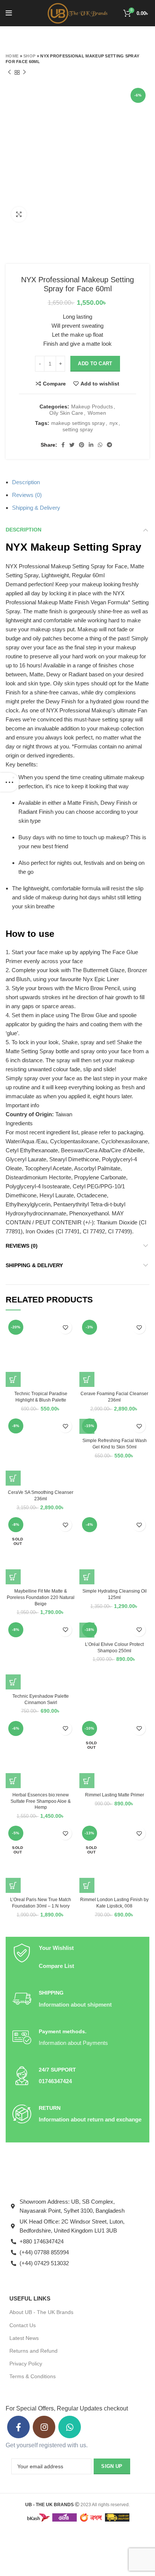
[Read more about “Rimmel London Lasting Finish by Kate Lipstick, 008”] (87, 1885)
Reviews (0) (27, 495)
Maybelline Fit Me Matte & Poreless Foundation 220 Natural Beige (41, 1597)
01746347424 (55, 2081)
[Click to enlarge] (19, 214)
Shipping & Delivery (36, 508)
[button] (13, 1379)
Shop (29, 56)
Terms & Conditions (33, 2376)
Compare (54, 384)
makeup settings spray (78, 423)
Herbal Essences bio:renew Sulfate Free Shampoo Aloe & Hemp (41, 1801)
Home (12, 56)
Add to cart (95, 364)
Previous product (9, 73)
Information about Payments (73, 2043)
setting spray (78, 429)
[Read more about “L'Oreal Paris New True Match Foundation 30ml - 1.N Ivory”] (13, 1885)
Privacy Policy (26, 2364)
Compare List (56, 1966)
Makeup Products (92, 406)
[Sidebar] (9, 782)
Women (97, 413)
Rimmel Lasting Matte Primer (115, 1795)
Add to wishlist (100, 384)
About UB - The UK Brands (41, 2312)
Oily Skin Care (66, 413)
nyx (114, 423)
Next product (24, 73)
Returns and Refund (33, 2351)
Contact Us (23, 2325)
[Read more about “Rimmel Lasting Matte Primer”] (87, 1781)
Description (26, 482)
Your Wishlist (56, 1948)
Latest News (24, 2338)
